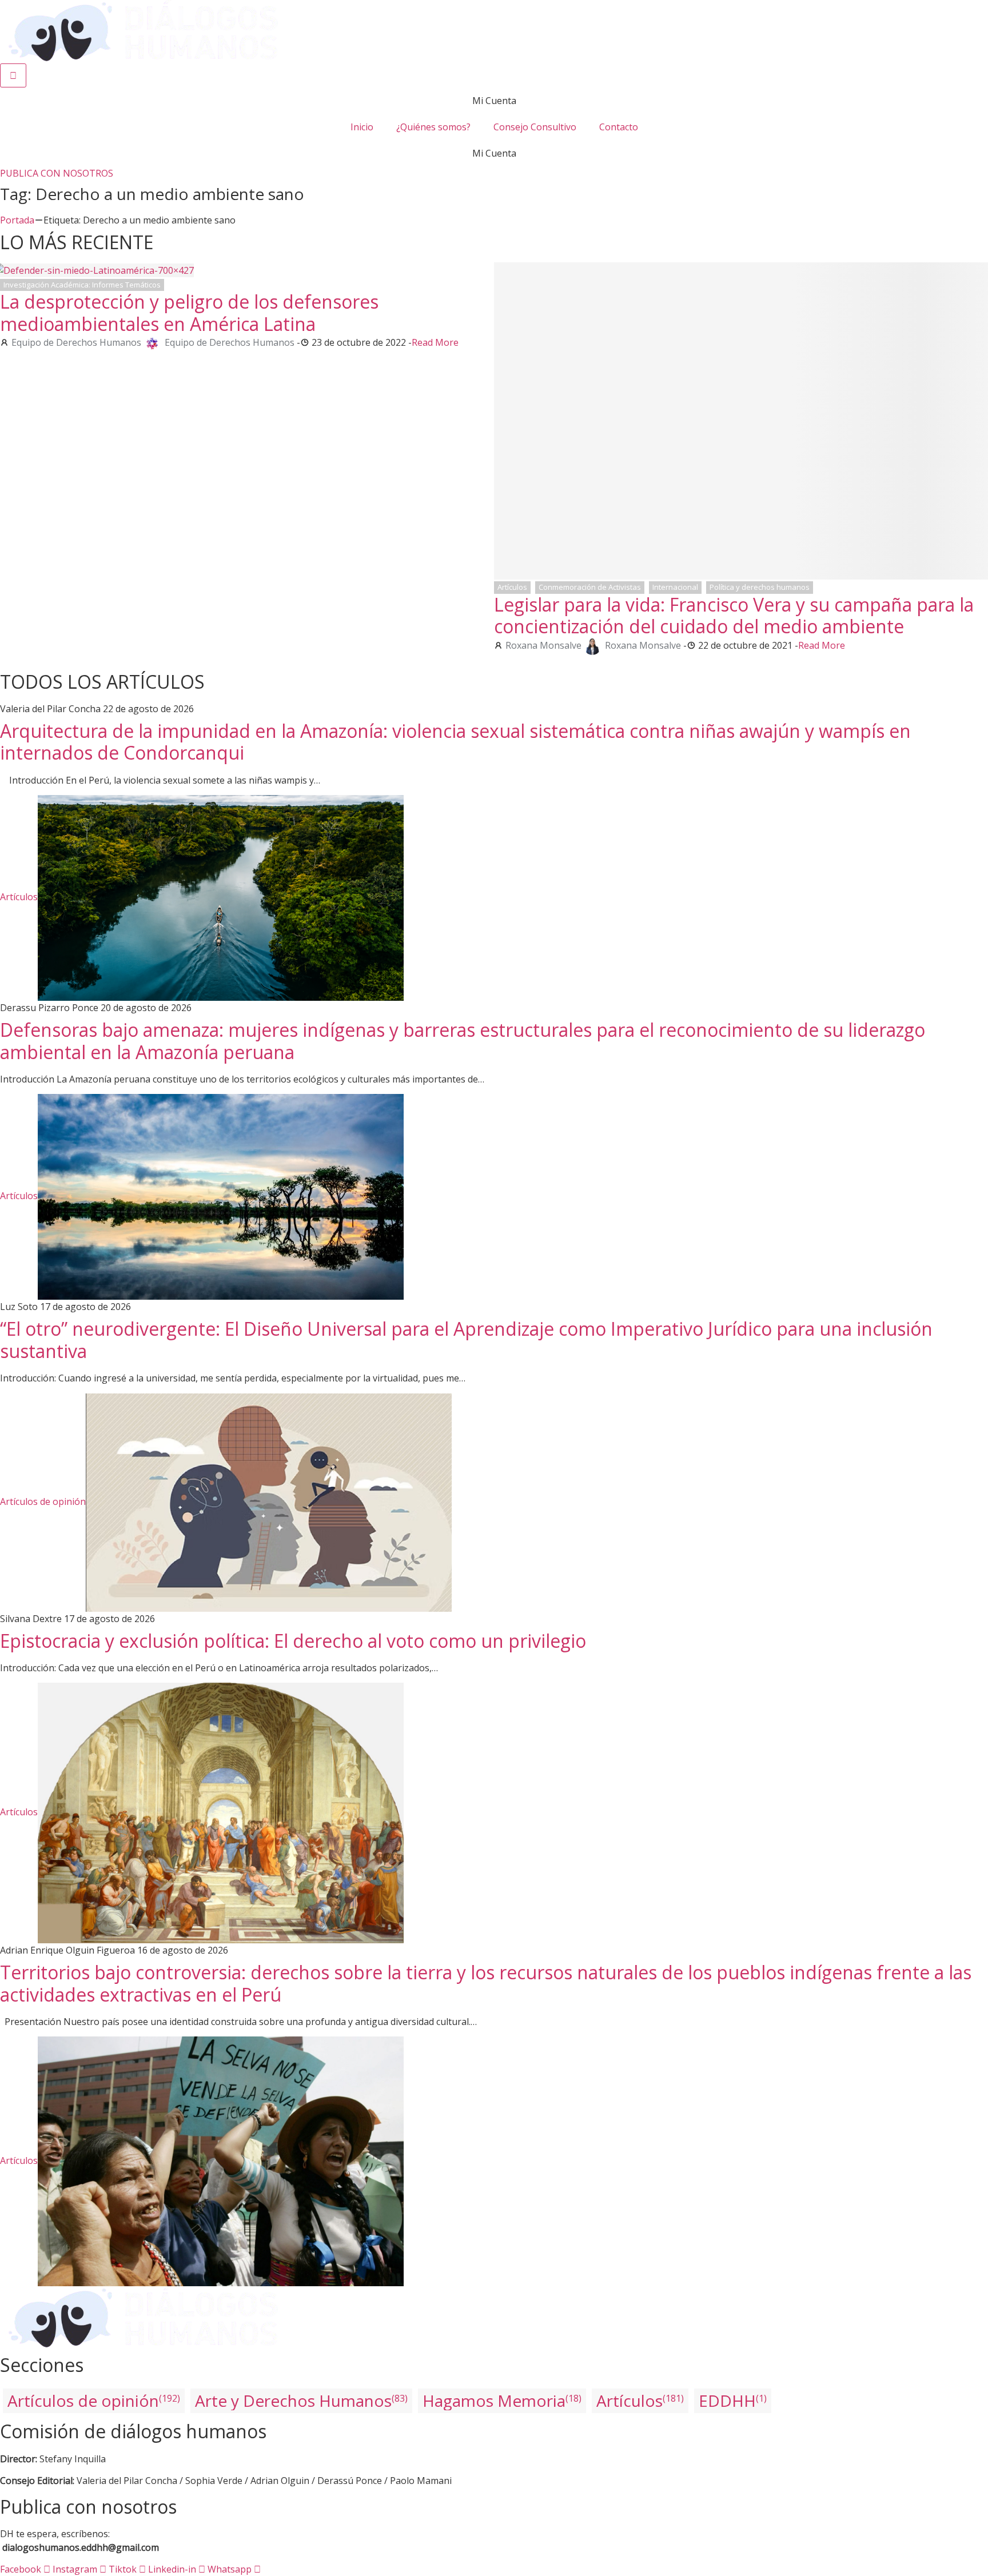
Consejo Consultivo (535, 127)
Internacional (675, 587)
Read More (435, 342)
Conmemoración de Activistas (590, 587)
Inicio (362, 127)
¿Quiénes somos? (433, 127)
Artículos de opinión (43, 1501)
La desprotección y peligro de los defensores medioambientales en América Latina (189, 312)
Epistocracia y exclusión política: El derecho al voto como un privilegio (293, 1641)
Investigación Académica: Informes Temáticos (82, 285)
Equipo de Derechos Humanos (76, 342)
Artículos (512, 587)
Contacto (619, 127)
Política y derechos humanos (760, 587)
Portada (17, 220)
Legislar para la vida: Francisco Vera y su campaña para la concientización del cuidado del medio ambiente (734, 615)
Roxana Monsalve (543, 645)
